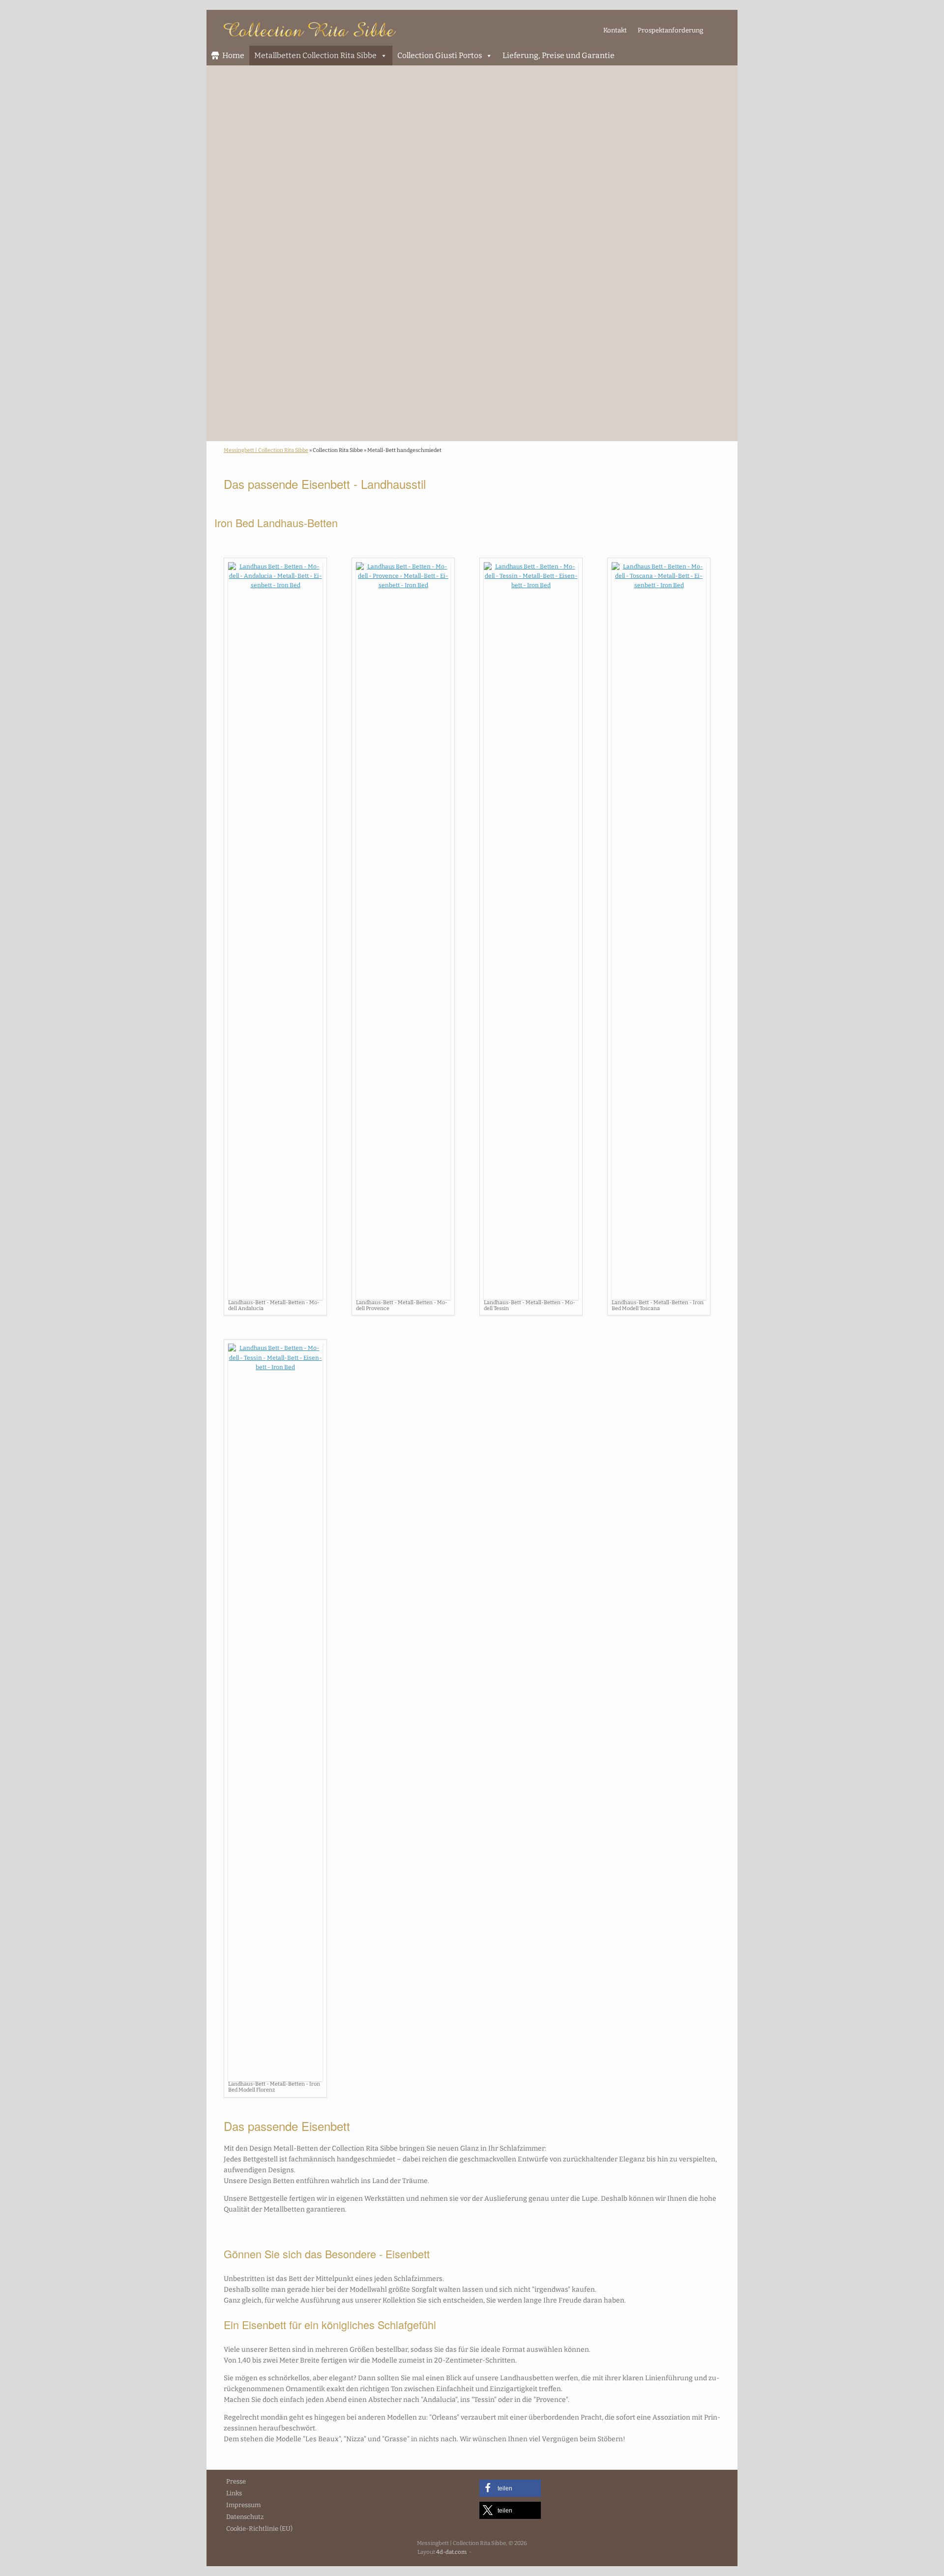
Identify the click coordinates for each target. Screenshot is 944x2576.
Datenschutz (245, 2517)
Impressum (243, 2505)
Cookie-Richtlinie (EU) (259, 2529)
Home (233, 55)
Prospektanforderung (670, 30)
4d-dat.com (451, 2552)
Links (234, 2493)
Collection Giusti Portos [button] (440, 55)
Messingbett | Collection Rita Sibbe (266, 450)
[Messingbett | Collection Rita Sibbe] (310, 29)
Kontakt (615, 30)
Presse (236, 2481)
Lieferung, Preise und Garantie (559, 55)
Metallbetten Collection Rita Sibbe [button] (315, 55)
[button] (510, 2488)
